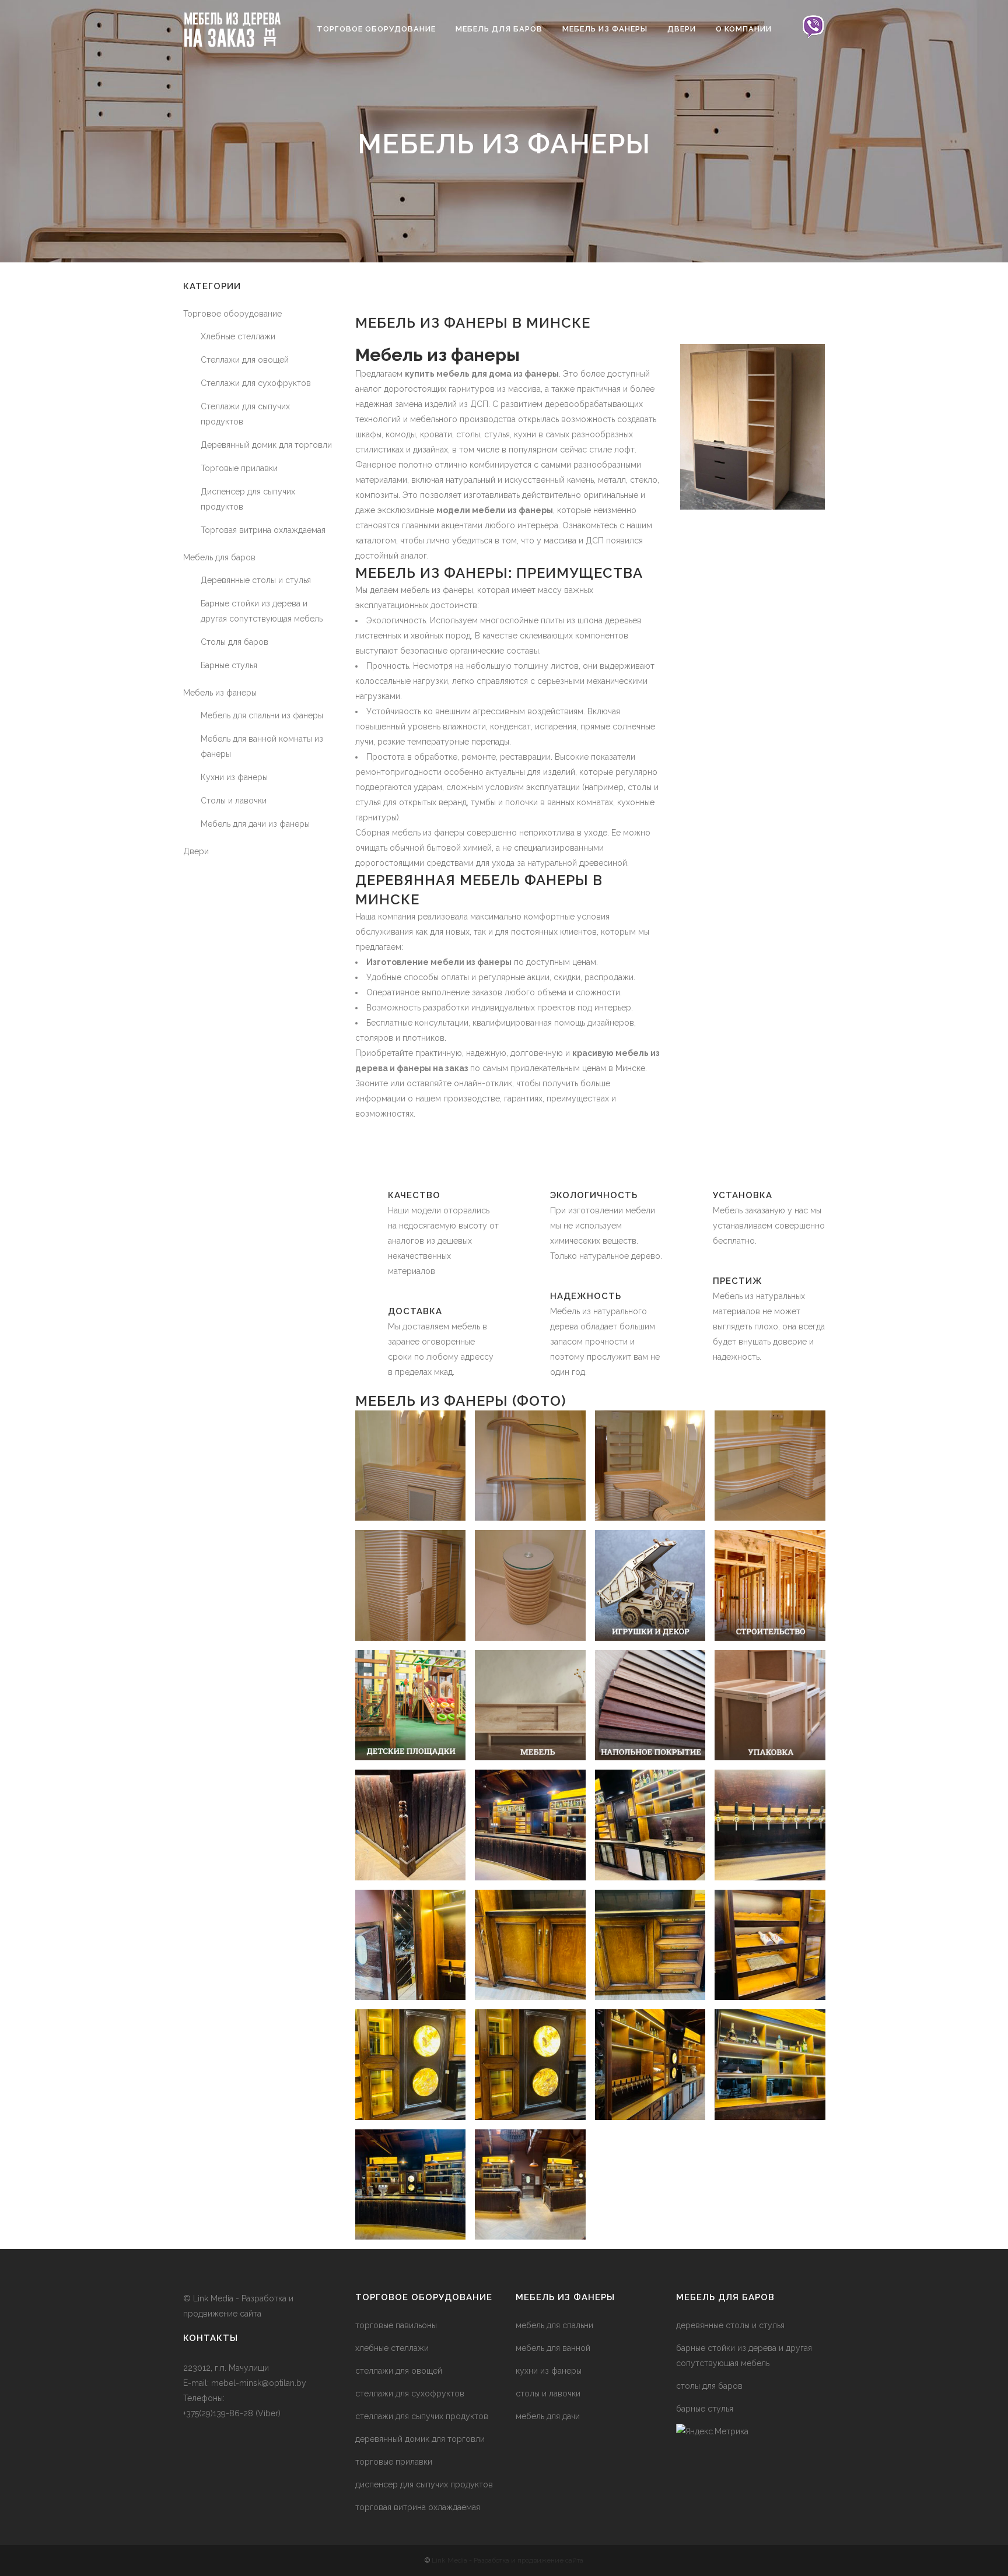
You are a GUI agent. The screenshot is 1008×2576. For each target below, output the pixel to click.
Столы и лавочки (234, 801)
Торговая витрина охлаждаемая (263, 530)
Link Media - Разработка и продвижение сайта (508, 2560)
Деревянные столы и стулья (256, 580)
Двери (196, 851)
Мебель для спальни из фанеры (262, 715)
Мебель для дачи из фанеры (255, 824)
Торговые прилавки (239, 468)
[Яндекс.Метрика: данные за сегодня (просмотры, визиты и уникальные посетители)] (712, 2431)
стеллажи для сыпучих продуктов (422, 2416)
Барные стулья (229, 665)
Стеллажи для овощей (245, 360)
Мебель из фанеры (220, 693)
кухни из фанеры (549, 2371)
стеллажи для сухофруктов (410, 2393)
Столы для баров (235, 642)
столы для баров (709, 2386)
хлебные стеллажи (392, 2348)
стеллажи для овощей (399, 2371)
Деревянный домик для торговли (266, 445)
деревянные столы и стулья (730, 2325)
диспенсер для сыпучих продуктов (424, 2484)
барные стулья (705, 2409)
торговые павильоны (396, 2325)
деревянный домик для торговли (420, 2439)
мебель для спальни (554, 2325)
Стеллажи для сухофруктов (256, 383)
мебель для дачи (548, 2416)
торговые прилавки (394, 2462)
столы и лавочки (548, 2393)
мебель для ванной (553, 2348)
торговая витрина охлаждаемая (418, 2507)
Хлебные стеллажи (238, 336)
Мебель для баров (219, 557)
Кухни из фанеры (234, 777)
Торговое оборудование (232, 314)
